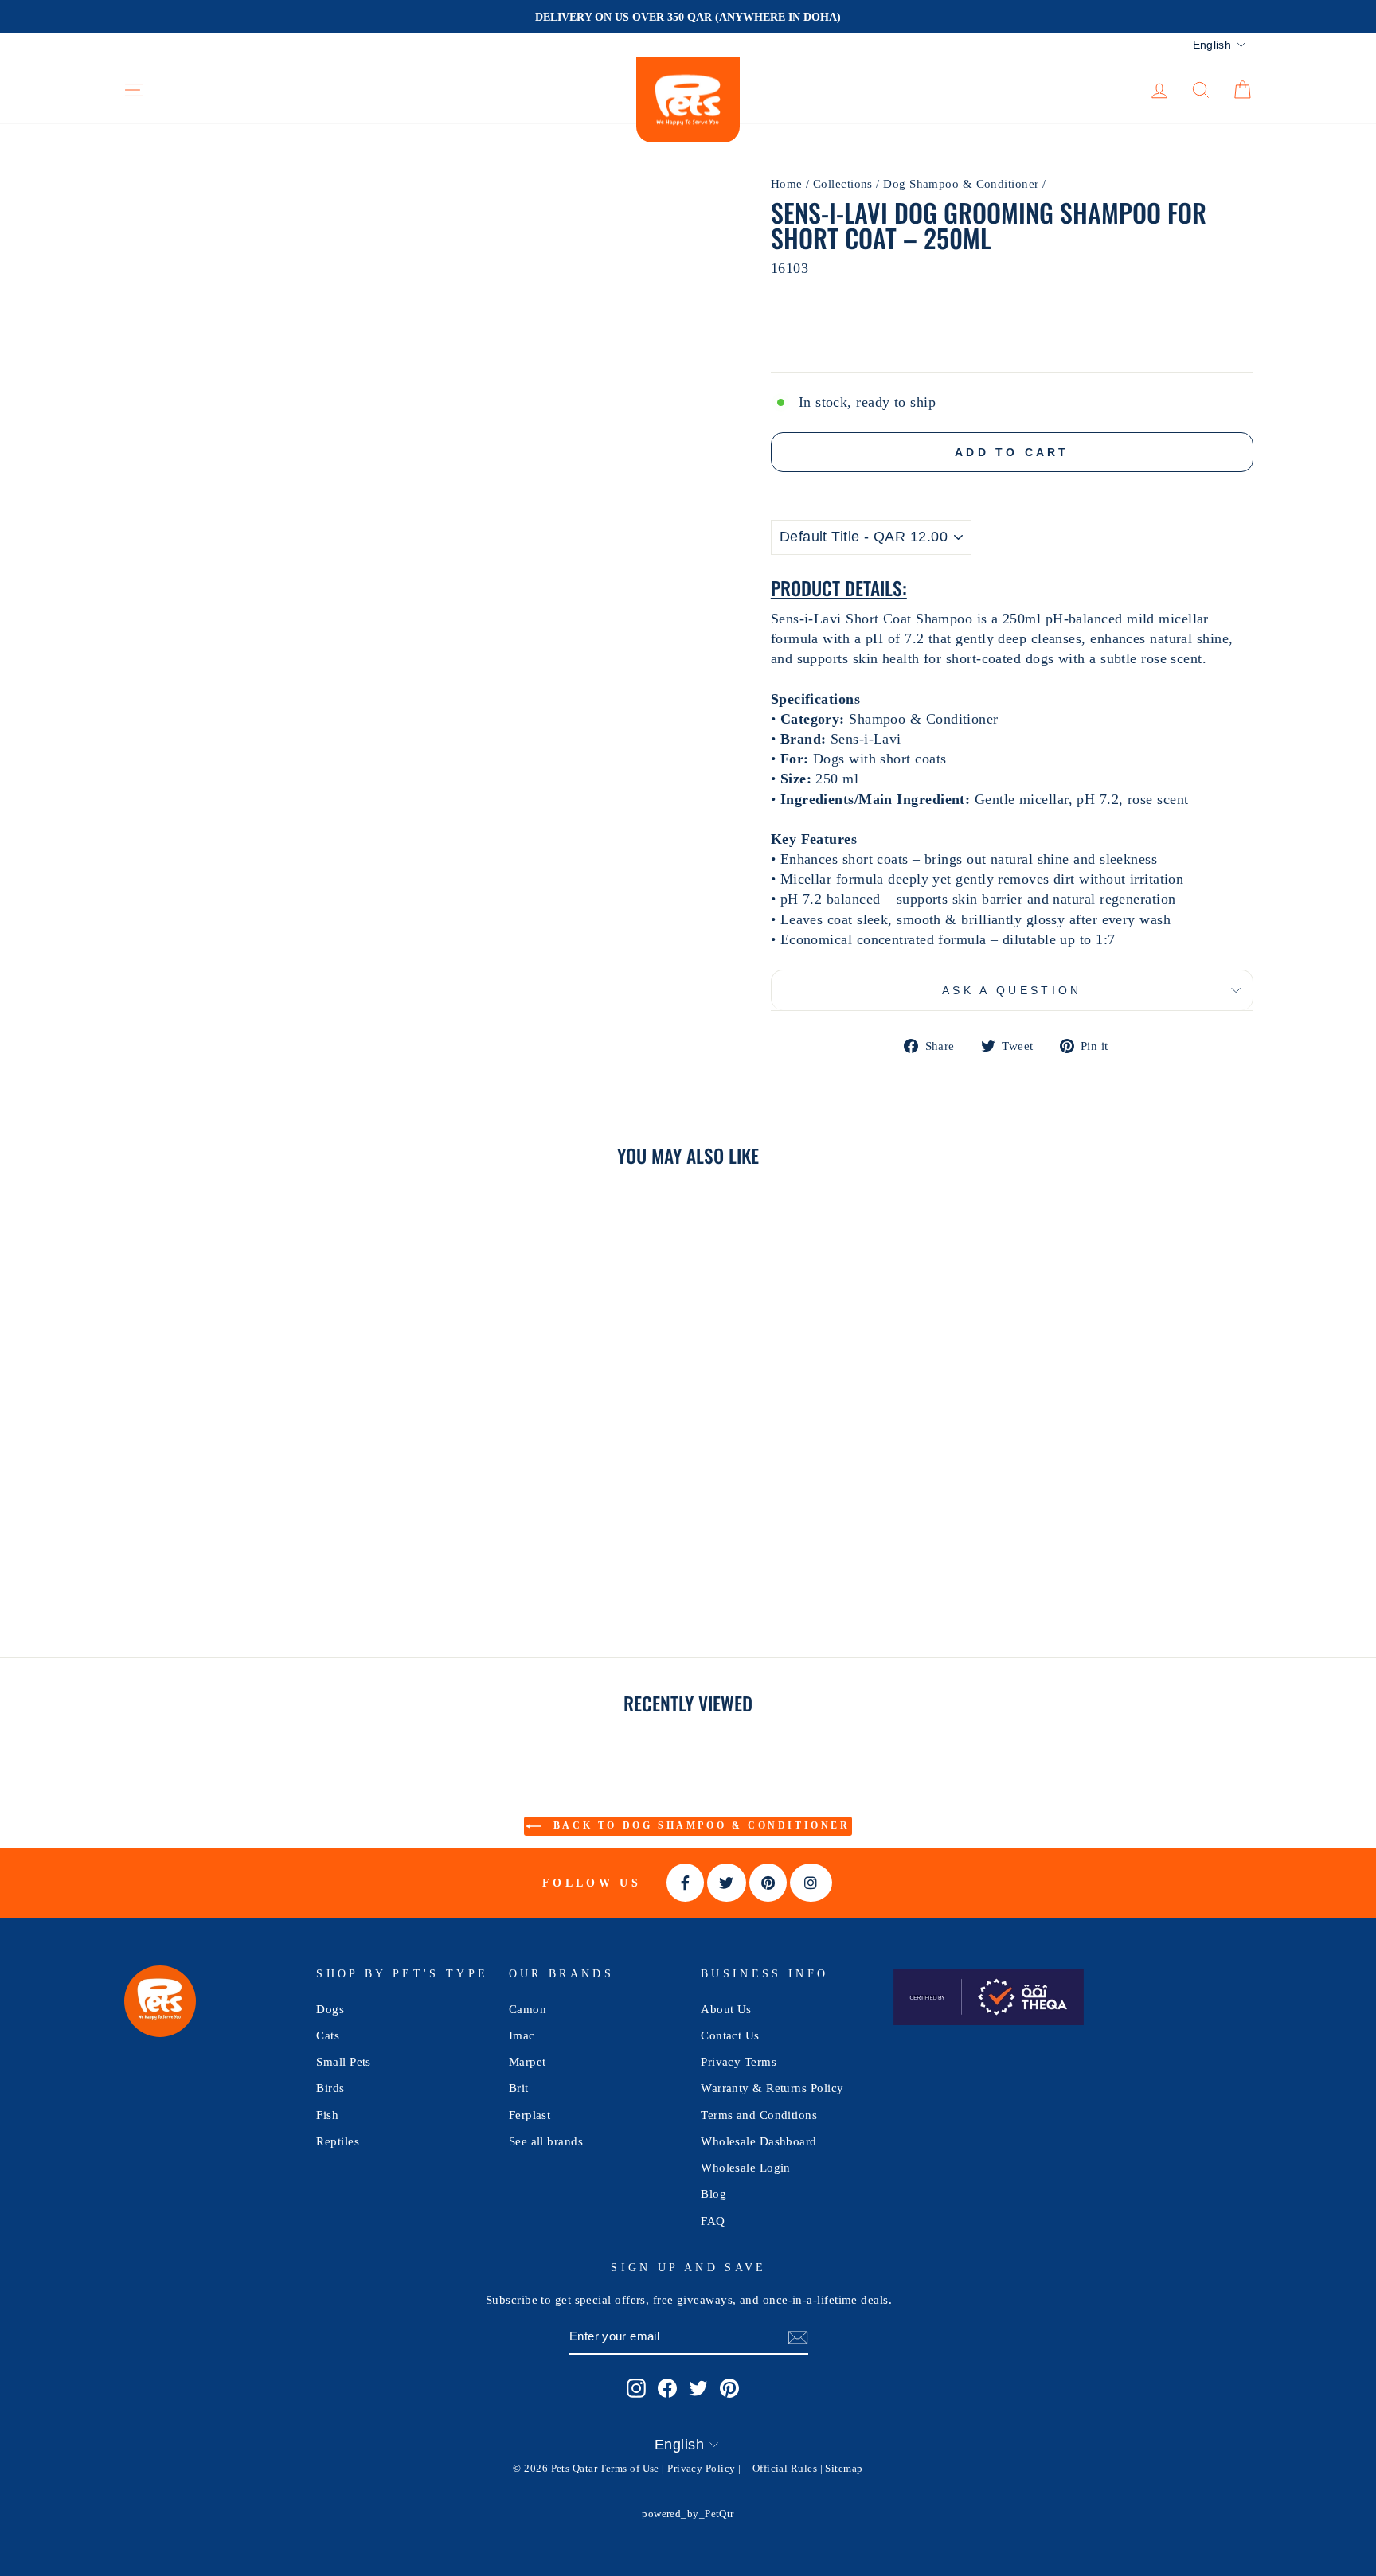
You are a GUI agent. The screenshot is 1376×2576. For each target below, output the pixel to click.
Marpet (528, 2061)
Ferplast (530, 2115)
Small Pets (344, 2061)
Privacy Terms (739, 2061)
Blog (713, 2194)
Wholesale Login (746, 2167)
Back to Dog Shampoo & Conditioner (699, 1825)
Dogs (330, 2009)
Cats (328, 2035)
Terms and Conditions (759, 2115)
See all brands (546, 2141)
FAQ (713, 2221)
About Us (726, 2009)
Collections (843, 183)
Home (787, 183)
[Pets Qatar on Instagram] (636, 2388)
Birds (330, 2088)
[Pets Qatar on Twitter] (698, 2388)
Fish (327, 2115)
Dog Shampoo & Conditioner (961, 183)
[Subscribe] (798, 2337)
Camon (528, 2009)
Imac (522, 2035)
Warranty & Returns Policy (772, 2088)
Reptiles (338, 2141)
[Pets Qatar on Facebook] (667, 2388)
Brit (519, 2088)
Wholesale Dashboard (759, 2141)
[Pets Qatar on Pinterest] (729, 2388)
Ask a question (1012, 990)
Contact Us (730, 2035)
